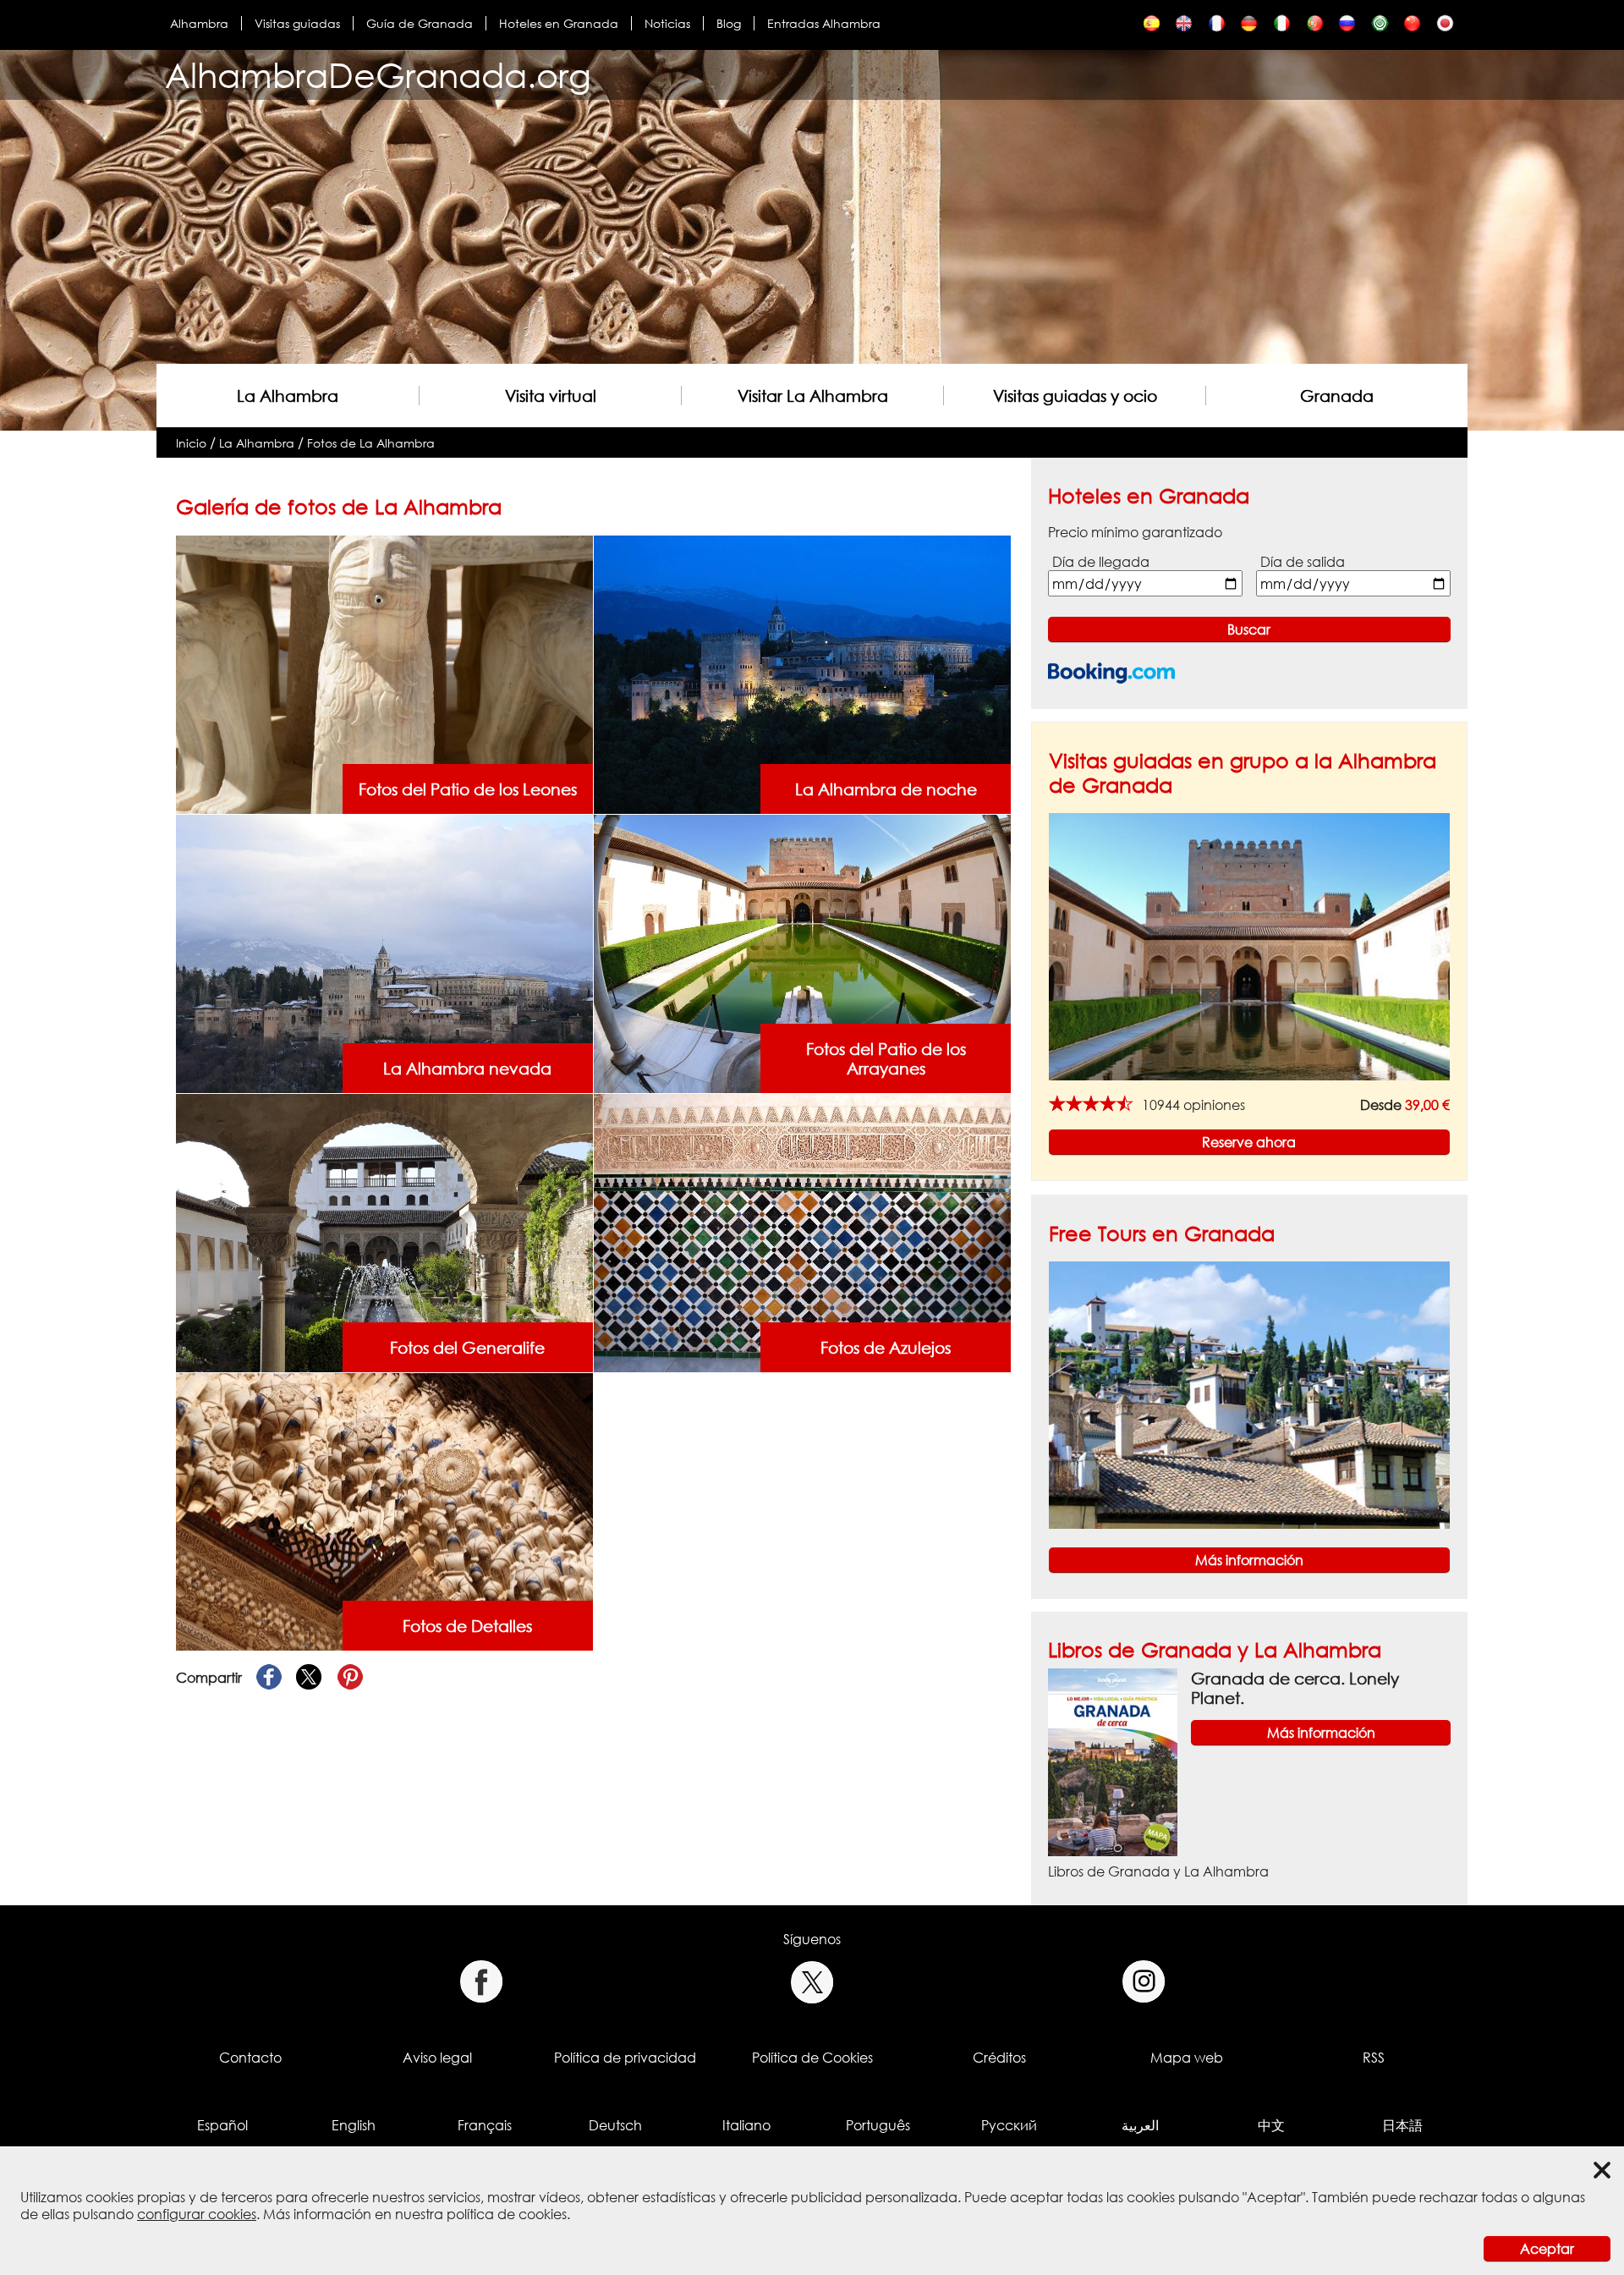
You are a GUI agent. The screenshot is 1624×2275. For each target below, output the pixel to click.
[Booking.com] (1111, 673)
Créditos (999, 2058)
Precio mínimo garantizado (1135, 532)
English (354, 2125)
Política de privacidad (625, 2058)
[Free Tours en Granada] (1249, 1393)
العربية (1140, 2125)
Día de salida (1303, 562)
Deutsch (615, 2125)
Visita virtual (551, 396)
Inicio (191, 443)
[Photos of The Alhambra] (1184, 27)
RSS (1374, 2058)
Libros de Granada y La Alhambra (1215, 1649)
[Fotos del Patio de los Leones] (384, 673)
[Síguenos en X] (812, 1982)
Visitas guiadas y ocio (1075, 396)
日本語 (1402, 2125)
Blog (729, 23)
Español (222, 2125)
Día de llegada (1101, 562)
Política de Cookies (812, 2058)
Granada (1337, 396)
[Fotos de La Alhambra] (1152, 27)
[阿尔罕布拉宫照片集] (1412, 27)
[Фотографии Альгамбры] (1347, 27)
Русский (1009, 2125)
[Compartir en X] (310, 1678)
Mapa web (1187, 2058)
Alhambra (199, 23)
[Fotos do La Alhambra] (1315, 27)
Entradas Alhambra (824, 23)
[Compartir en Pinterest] (350, 1678)
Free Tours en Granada (1162, 1233)
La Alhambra (288, 396)
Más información (1249, 1560)
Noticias (667, 23)
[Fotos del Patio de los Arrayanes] (802, 953)
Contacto (250, 2058)
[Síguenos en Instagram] (1144, 1982)
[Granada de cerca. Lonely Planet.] (1113, 1761)
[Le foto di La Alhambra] (1282, 27)
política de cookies (507, 2214)
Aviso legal (437, 2058)
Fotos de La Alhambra (371, 443)
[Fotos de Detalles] (384, 1511)
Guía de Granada (420, 23)
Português (878, 2125)
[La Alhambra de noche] (802, 673)
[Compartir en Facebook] (269, 1678)
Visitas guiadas (297, 23)
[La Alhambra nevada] (384, 953)
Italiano (746, 2125)
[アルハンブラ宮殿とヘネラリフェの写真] (1445, 27)
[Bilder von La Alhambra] (1249, 27)
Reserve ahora (1249, 1142)
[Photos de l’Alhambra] (1217, 27)
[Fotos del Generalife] (384, 1232)
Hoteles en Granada (559, 23)
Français (485, 2125)
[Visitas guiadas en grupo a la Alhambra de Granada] (1249, 946)
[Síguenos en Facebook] (481, 1982)
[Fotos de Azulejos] (802, 1232)
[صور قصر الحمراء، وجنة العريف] (1380, 27)
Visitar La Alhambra (813, 396)
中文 (1271, 2125)
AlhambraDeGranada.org (378, 75)
